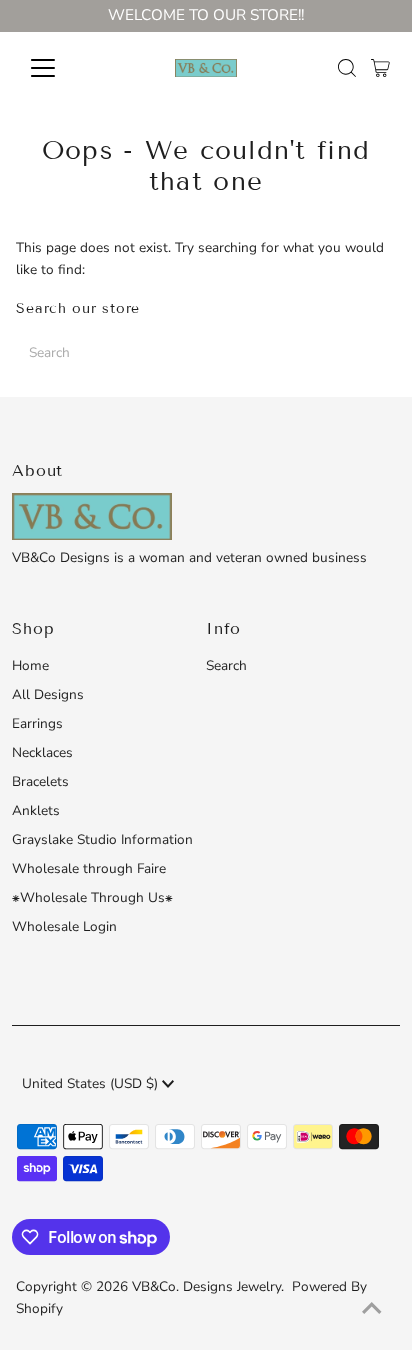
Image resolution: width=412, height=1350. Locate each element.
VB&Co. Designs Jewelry (206, 1286)
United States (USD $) (92, 1083)
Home (30, 665)
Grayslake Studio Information (102, 839)
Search (226, 665)
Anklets (36, 810)
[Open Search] (347, 68)
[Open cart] (380, 68)
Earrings (37, 723)
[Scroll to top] (372, 1310)
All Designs (48, 694)
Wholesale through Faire (89, 868)
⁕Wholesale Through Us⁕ (92, 897)
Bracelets (40, 781)
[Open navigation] (61, 68)
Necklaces (42, 752)
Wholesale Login (64, 926)
